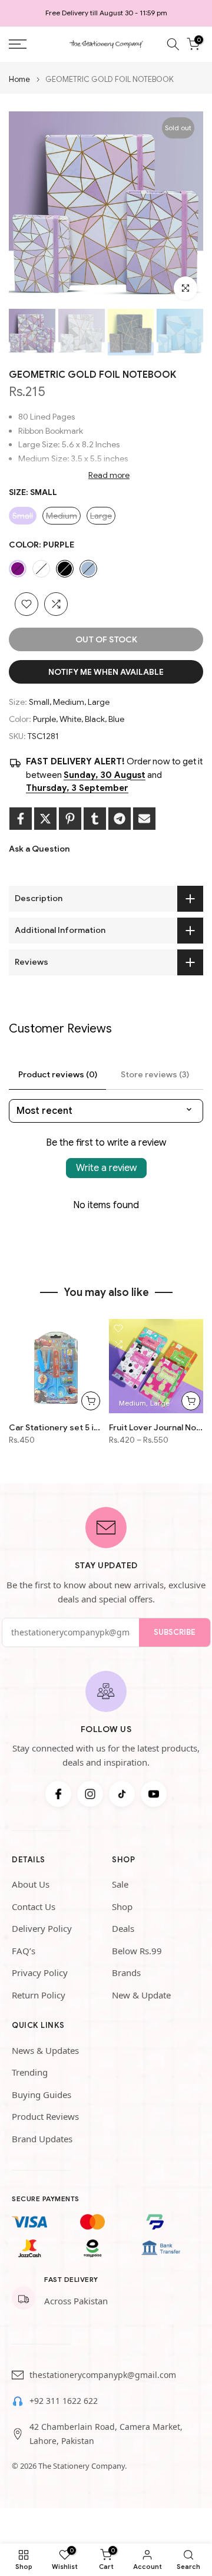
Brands (126, 1973)
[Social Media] (58, 1794)
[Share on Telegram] (120, 819)
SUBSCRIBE (175, 1632)
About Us (31, 1884)
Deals (123, 1928)
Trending (30, 2072)
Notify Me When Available (106, 672)
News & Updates (45, 2050)
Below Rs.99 (137, 1951)
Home (19, 79)
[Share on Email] (144, 819)
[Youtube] (154, 1794)
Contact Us (34, 1907)
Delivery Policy (42, 1928)
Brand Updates (42, 2139)
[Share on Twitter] (45, 819)
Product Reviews (45, 2116)
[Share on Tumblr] (95, 819)
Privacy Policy (40, 1973)
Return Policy (39, 1995)
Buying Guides (42, 2095)
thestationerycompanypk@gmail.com (103, 2375)
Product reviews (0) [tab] (58, 1074)
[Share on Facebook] (21, 819)
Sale (120, 1884)
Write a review (106, 1168)
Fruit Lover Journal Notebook (156, 1427)
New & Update (141, 1995)
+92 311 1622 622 (64, 2401)
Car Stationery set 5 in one (56, 1427)
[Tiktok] (122, 1794)
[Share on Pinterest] (70, 819)
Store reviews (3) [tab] (155, 1074)
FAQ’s (24, 1951)
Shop (122, 1907)
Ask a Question (39, 849)
